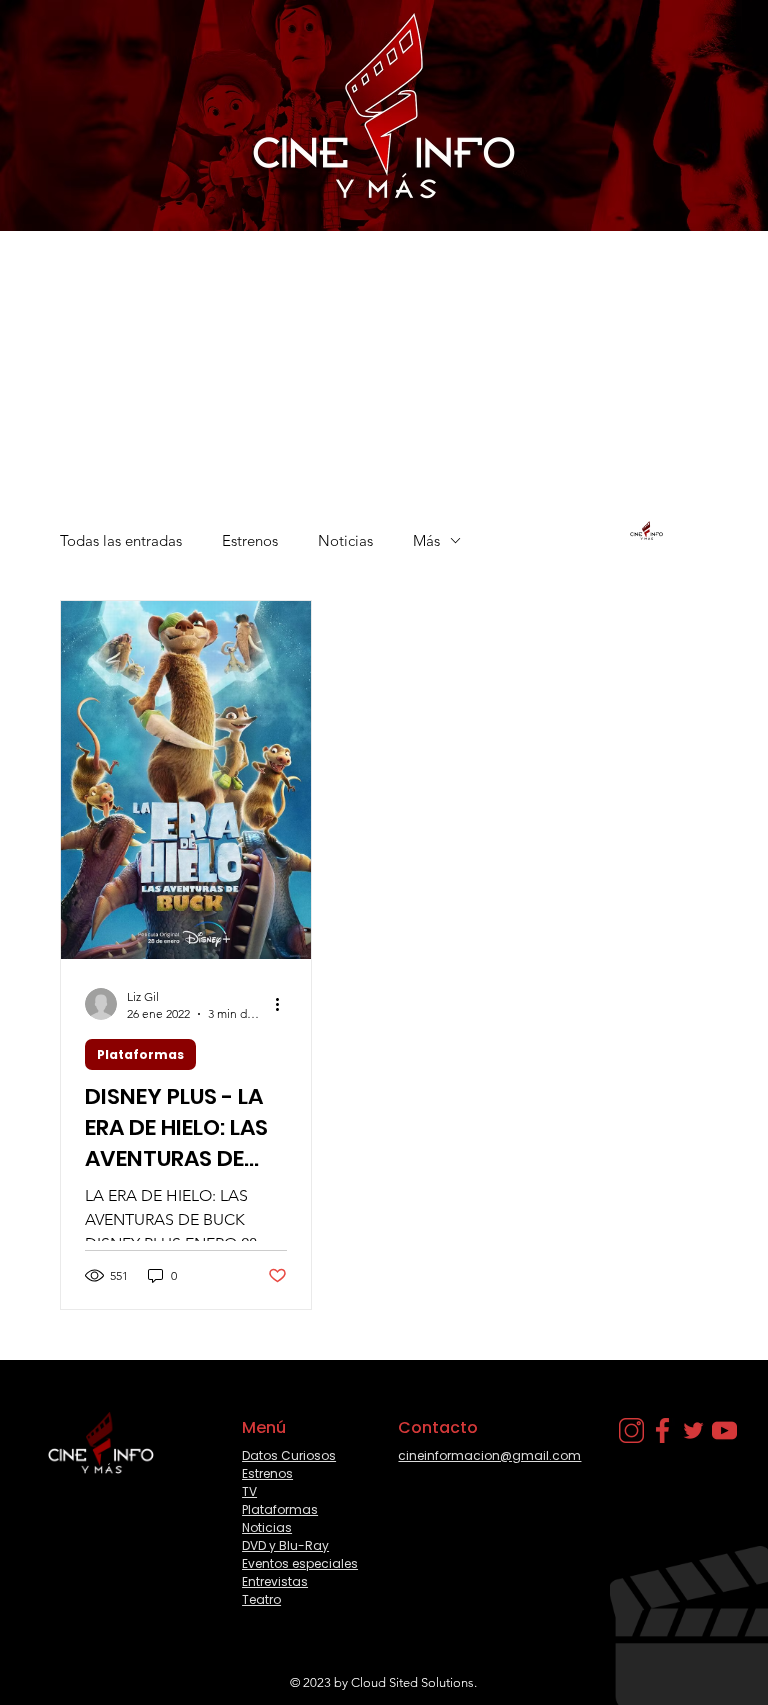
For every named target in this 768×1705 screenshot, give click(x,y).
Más (426, 540)
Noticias (345, 540)
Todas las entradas (121, 540)
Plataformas (140, 1054)
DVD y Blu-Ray (285, 1545)
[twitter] (693, 1430)
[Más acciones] (284, 1004)
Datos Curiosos (289, 1455)
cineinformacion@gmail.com (489, 1455)
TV (249, 1491)
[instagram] (631, 1430)
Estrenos (250, 540)
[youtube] (724, 1430)
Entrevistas (275, 1581)
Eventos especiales (300, 1563)
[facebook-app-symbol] (662, 1430)
